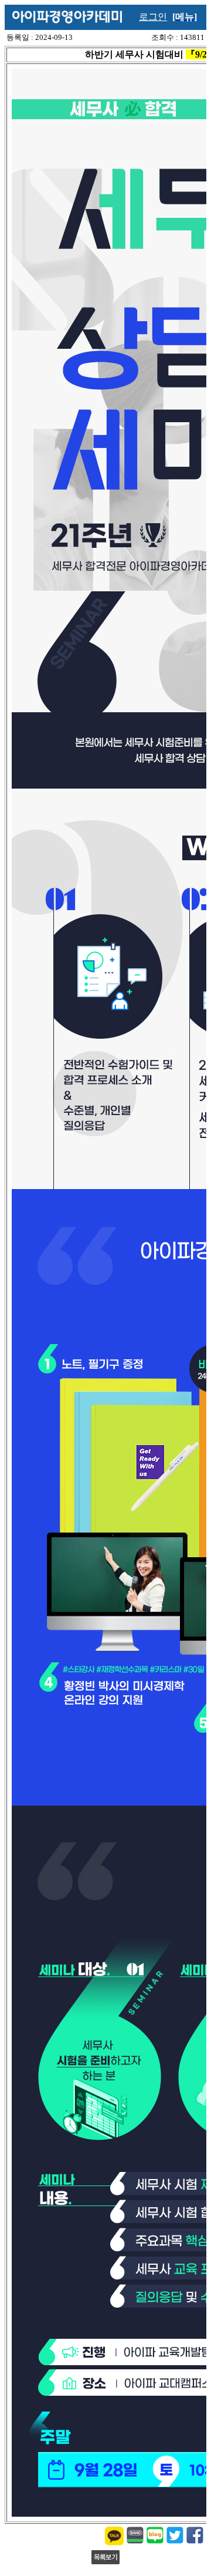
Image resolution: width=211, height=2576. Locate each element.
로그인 (153, 17)
